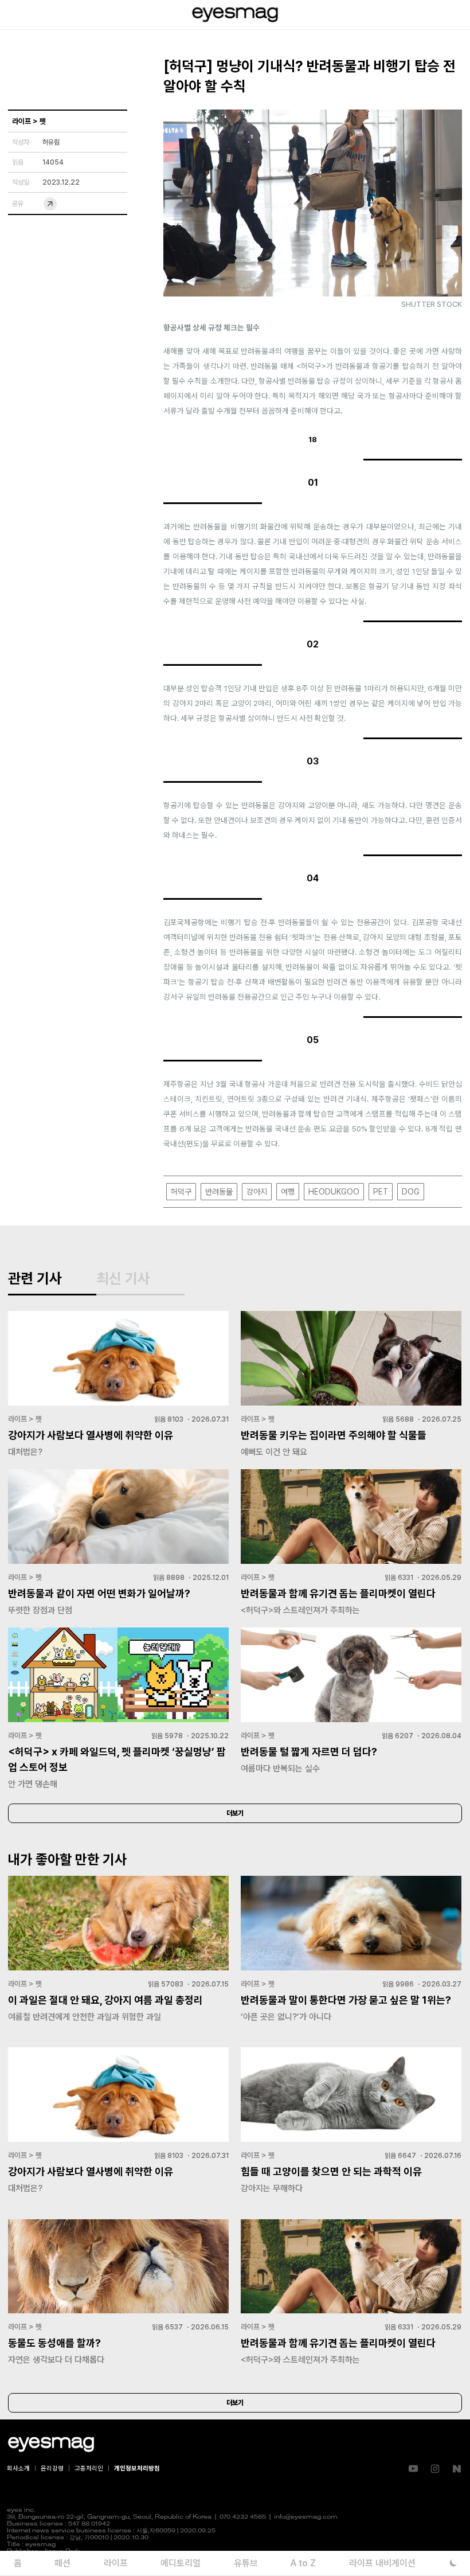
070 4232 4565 (243, 2517)
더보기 (235, 1813)
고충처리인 (89, 2468)
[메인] (235, 15)
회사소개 (18, 2468)
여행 (288, 1192)
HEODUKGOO (334, 1192)
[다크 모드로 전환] (453, 2563)
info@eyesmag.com (306, 2517)
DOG (411, 1192)
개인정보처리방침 (137, 2468)
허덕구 (181, 1192)
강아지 (257, 1192)
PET (381, 1192)
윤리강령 (52, 2468)
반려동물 (219, 1192)
